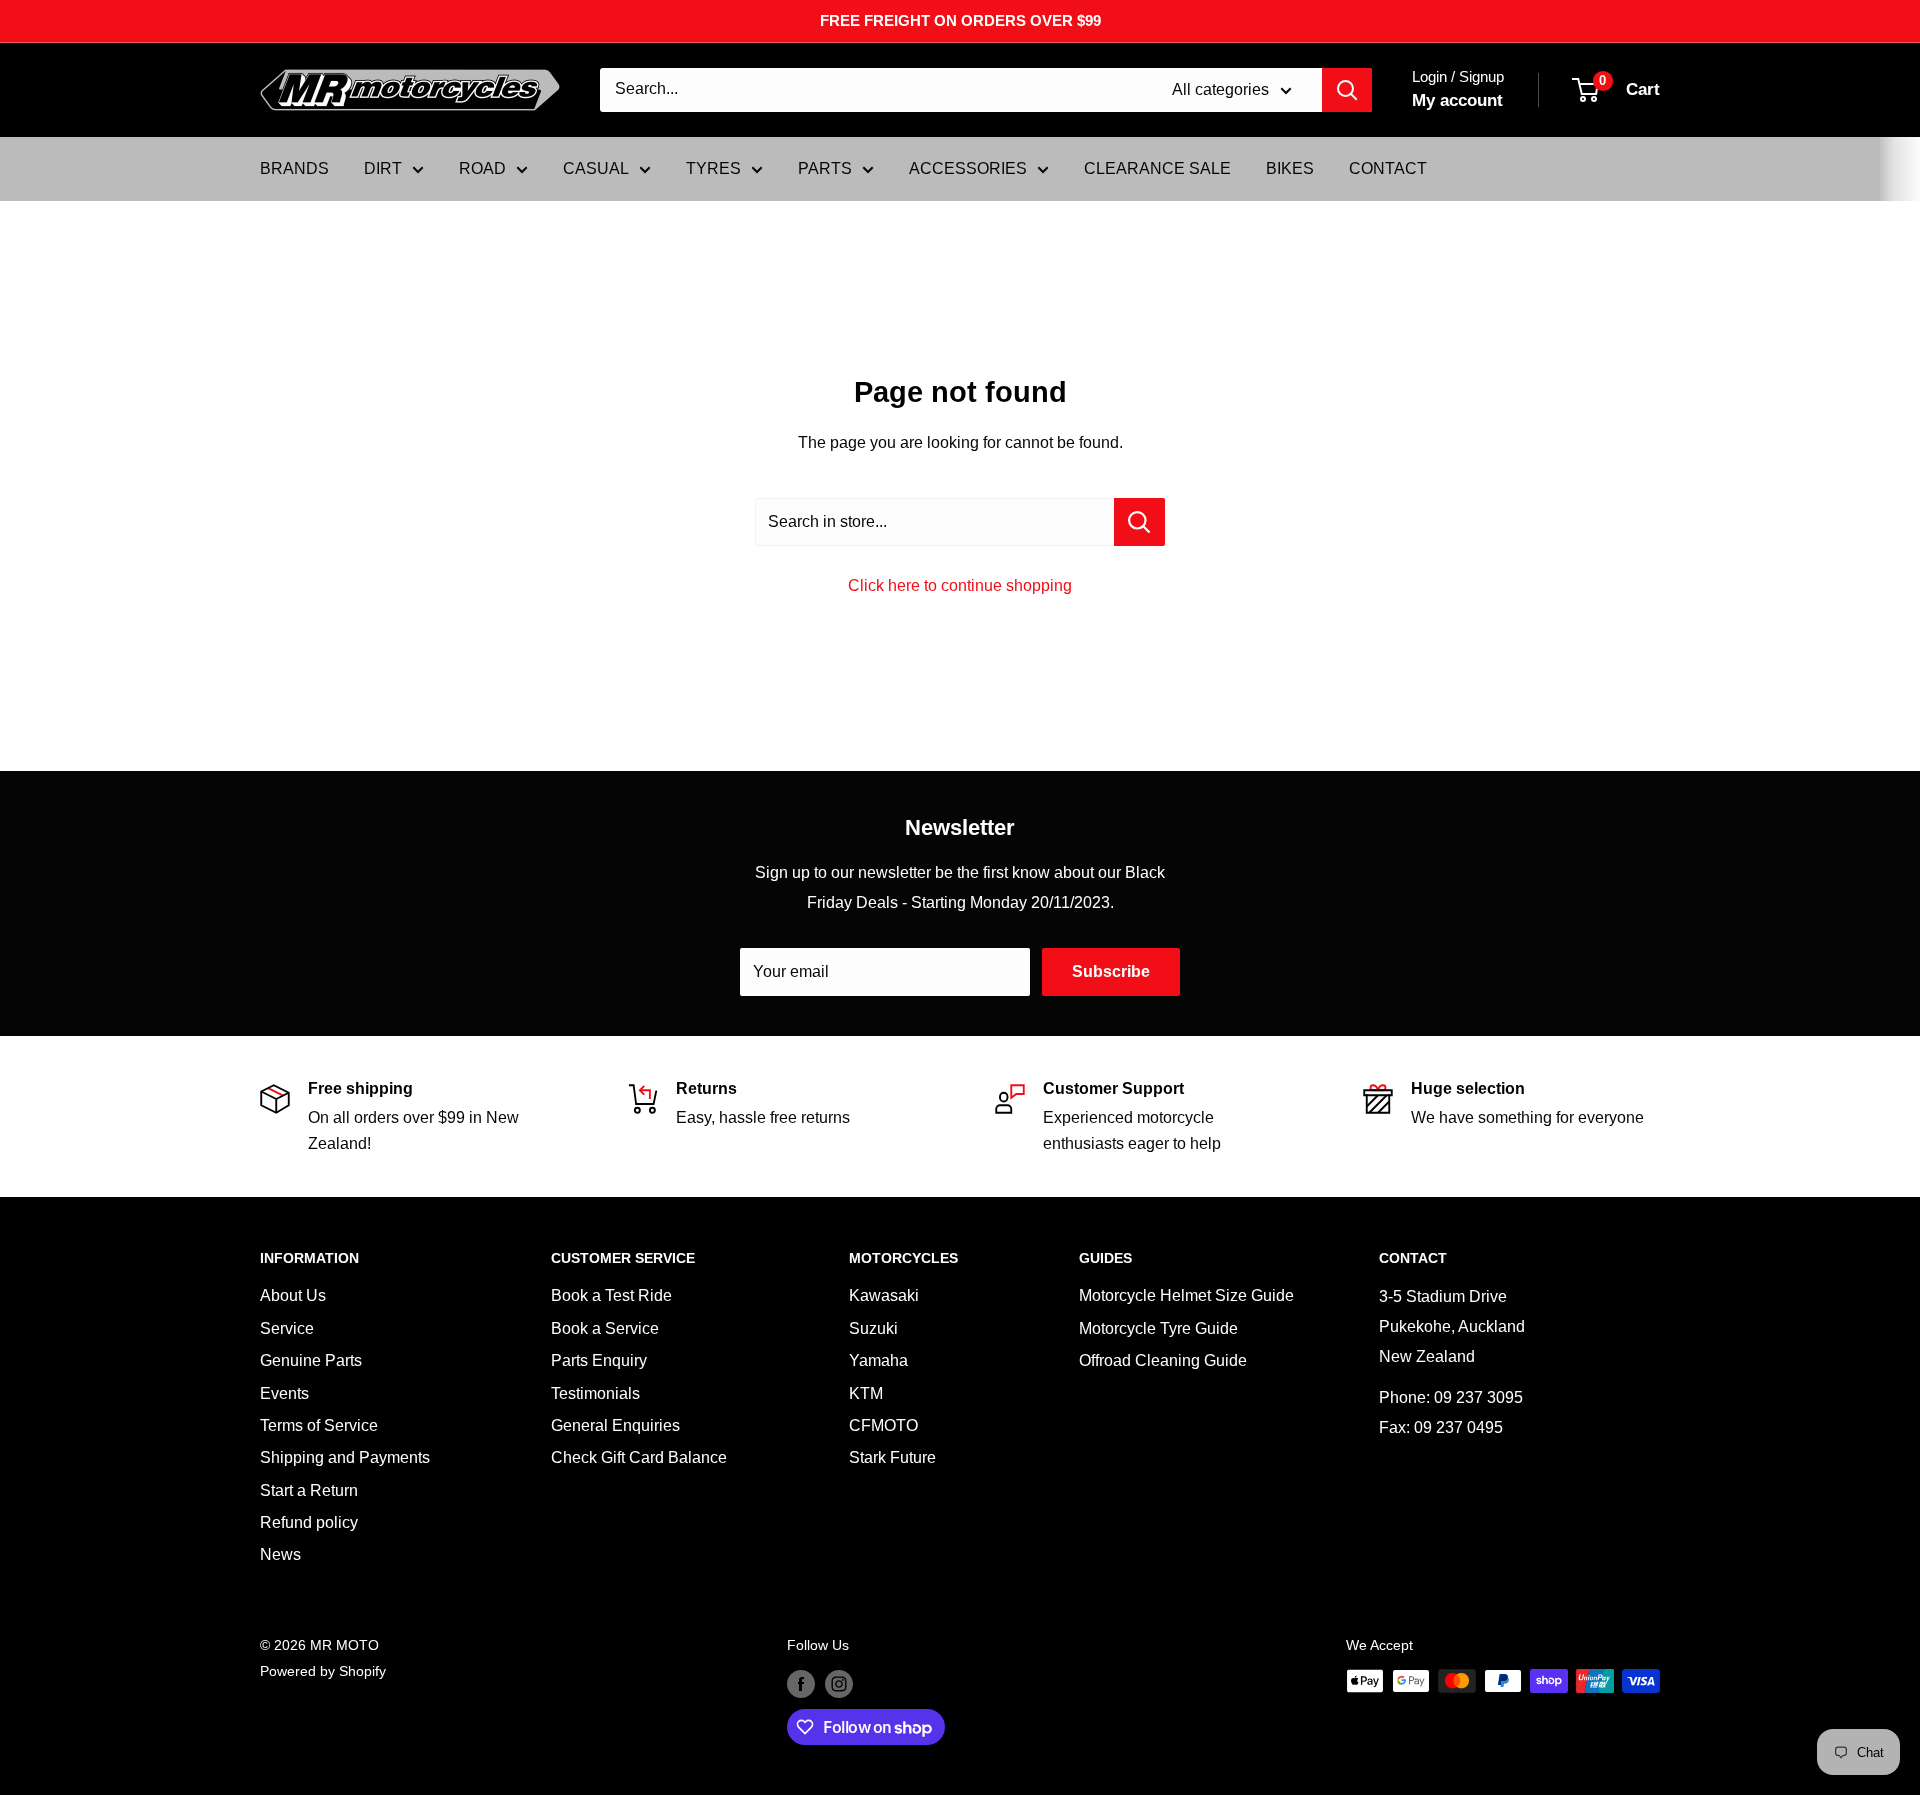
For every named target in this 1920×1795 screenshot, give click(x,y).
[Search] (1347, 90)
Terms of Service (319, 1425)
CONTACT (1388, 168)
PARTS (825, 168)
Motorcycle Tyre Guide (1158, 1328)
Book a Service (605, 1328)
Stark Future (892, 1457)
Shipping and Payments (345, 1457)
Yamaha (878, 1360)
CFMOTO (883, 1425)
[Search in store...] (1139, 522)
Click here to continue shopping (960, 585)
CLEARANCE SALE (1157, 168)
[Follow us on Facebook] (801, 1683)
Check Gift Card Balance (639, 1457)
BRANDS (294, 168)
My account (1457, 100)
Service (287, 1328)
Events (284, 1393)
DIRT (383, 168)
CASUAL (596, 168)
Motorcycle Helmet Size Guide (1186, 1295)
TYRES (713, 168)
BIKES (1290, 168)
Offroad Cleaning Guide (1163, 1360)
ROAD (482, 168)
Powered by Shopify (323, 1671)
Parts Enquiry (599, 1360)
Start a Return (309, 1490)
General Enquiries (615, 1425)
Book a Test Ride (611, 1295)
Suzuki (873, 1328)
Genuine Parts (311, 1360)
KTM (866, 1393)
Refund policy (309, 1522)
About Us (293, 1295)
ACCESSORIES (968, 168)
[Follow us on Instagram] (839, 1683)
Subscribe (1111, 971)
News (280, 1554)
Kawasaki (884, 1295)
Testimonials (595, 1393)
